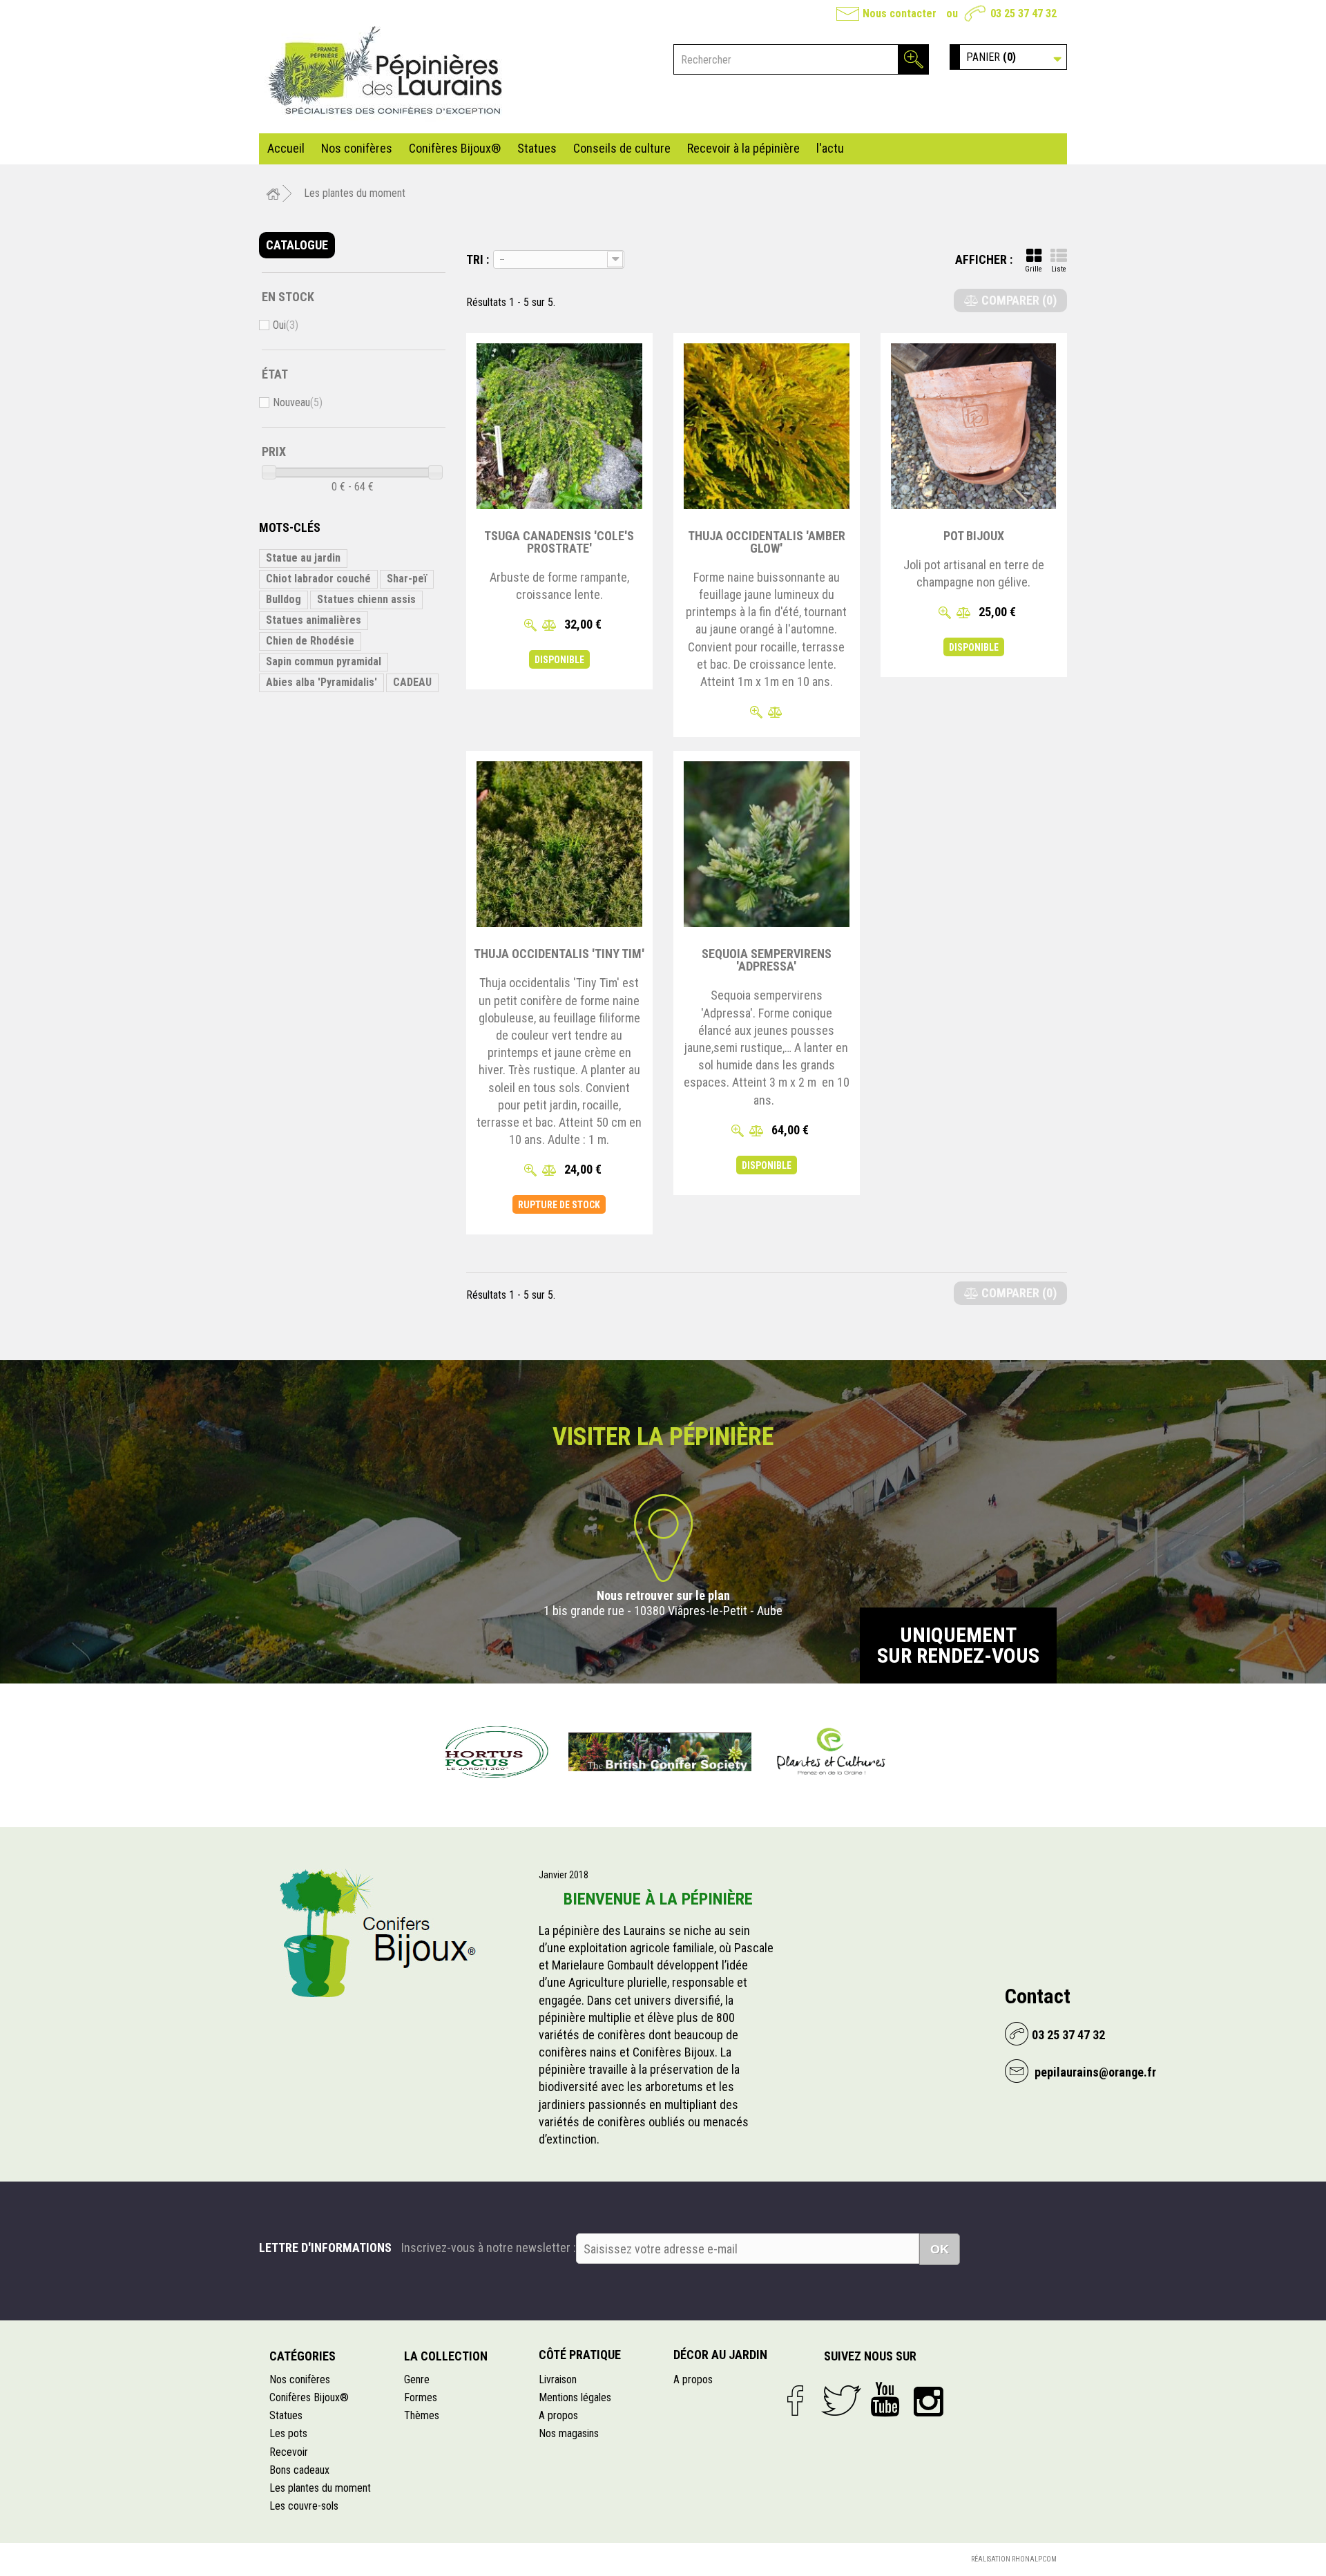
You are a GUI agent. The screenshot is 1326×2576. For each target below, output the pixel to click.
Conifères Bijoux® (455, 148)
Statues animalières (314, 620)
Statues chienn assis (366, 599)
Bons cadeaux (299, 2470)
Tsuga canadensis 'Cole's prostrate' (559, 542)
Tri (475, 259)
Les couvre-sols (304, 2506)
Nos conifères (357, 148)
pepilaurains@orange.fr (1094, 2072)
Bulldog (284, 599)
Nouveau (298, 402)
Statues (537, 148)
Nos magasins (569, 2433)
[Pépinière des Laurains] (387, 72)
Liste (1059, 269)
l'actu (830, 148)
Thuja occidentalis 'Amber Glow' (767, 542)
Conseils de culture (622, 148)
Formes (421, 2397)
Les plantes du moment (320, 2488)
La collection (446, 2356)
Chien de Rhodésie (310, 641)
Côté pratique (580, 2355)
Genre (417, 2379)
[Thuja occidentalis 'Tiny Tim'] (559, 844)
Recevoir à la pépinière (743, 148)
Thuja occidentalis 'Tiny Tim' (559, 954)
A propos (558, 2415)
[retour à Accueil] (273, 194)
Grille (1034, 269)
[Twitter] (846, 2404)
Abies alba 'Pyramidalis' (321, 682)
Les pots (288, 2433)
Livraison (558, 2379)
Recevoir (289, 2452)
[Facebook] (804, 2404)
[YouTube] (892, 2404)
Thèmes (422, 2415)
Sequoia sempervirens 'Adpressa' (767, 960)
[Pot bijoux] (974, 426)
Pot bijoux (974, 536)
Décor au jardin (720, 2355)
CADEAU (412, 682)
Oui (286, 325)
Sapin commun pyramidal (324, 661)
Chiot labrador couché (318, 579)
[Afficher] (530, 626)
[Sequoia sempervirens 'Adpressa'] (767, 844)
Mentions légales (575, 2397)
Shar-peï (407, 579)
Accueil (286, 148)
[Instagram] (933, 2404)
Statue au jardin (303, 558)
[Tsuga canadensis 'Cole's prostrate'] (559, 426)
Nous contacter (900, 13)
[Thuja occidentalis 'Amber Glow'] (767, 426)
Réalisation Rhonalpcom (1014, 2559)
